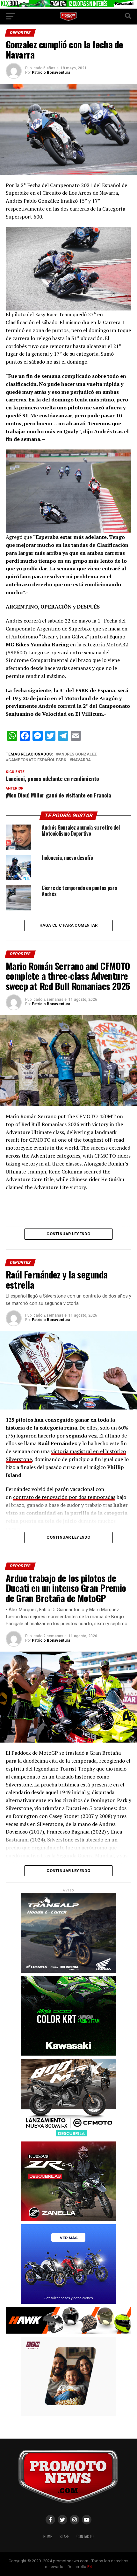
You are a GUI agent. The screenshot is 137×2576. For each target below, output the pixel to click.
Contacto (85, 2536)
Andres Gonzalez (78, 754)
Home (48, 2536)
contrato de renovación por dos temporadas (64, 1497)
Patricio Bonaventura (51, 73)
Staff (64, 2536)
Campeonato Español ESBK (37, 760)
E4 (90, 2567)
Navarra (81, 760)
